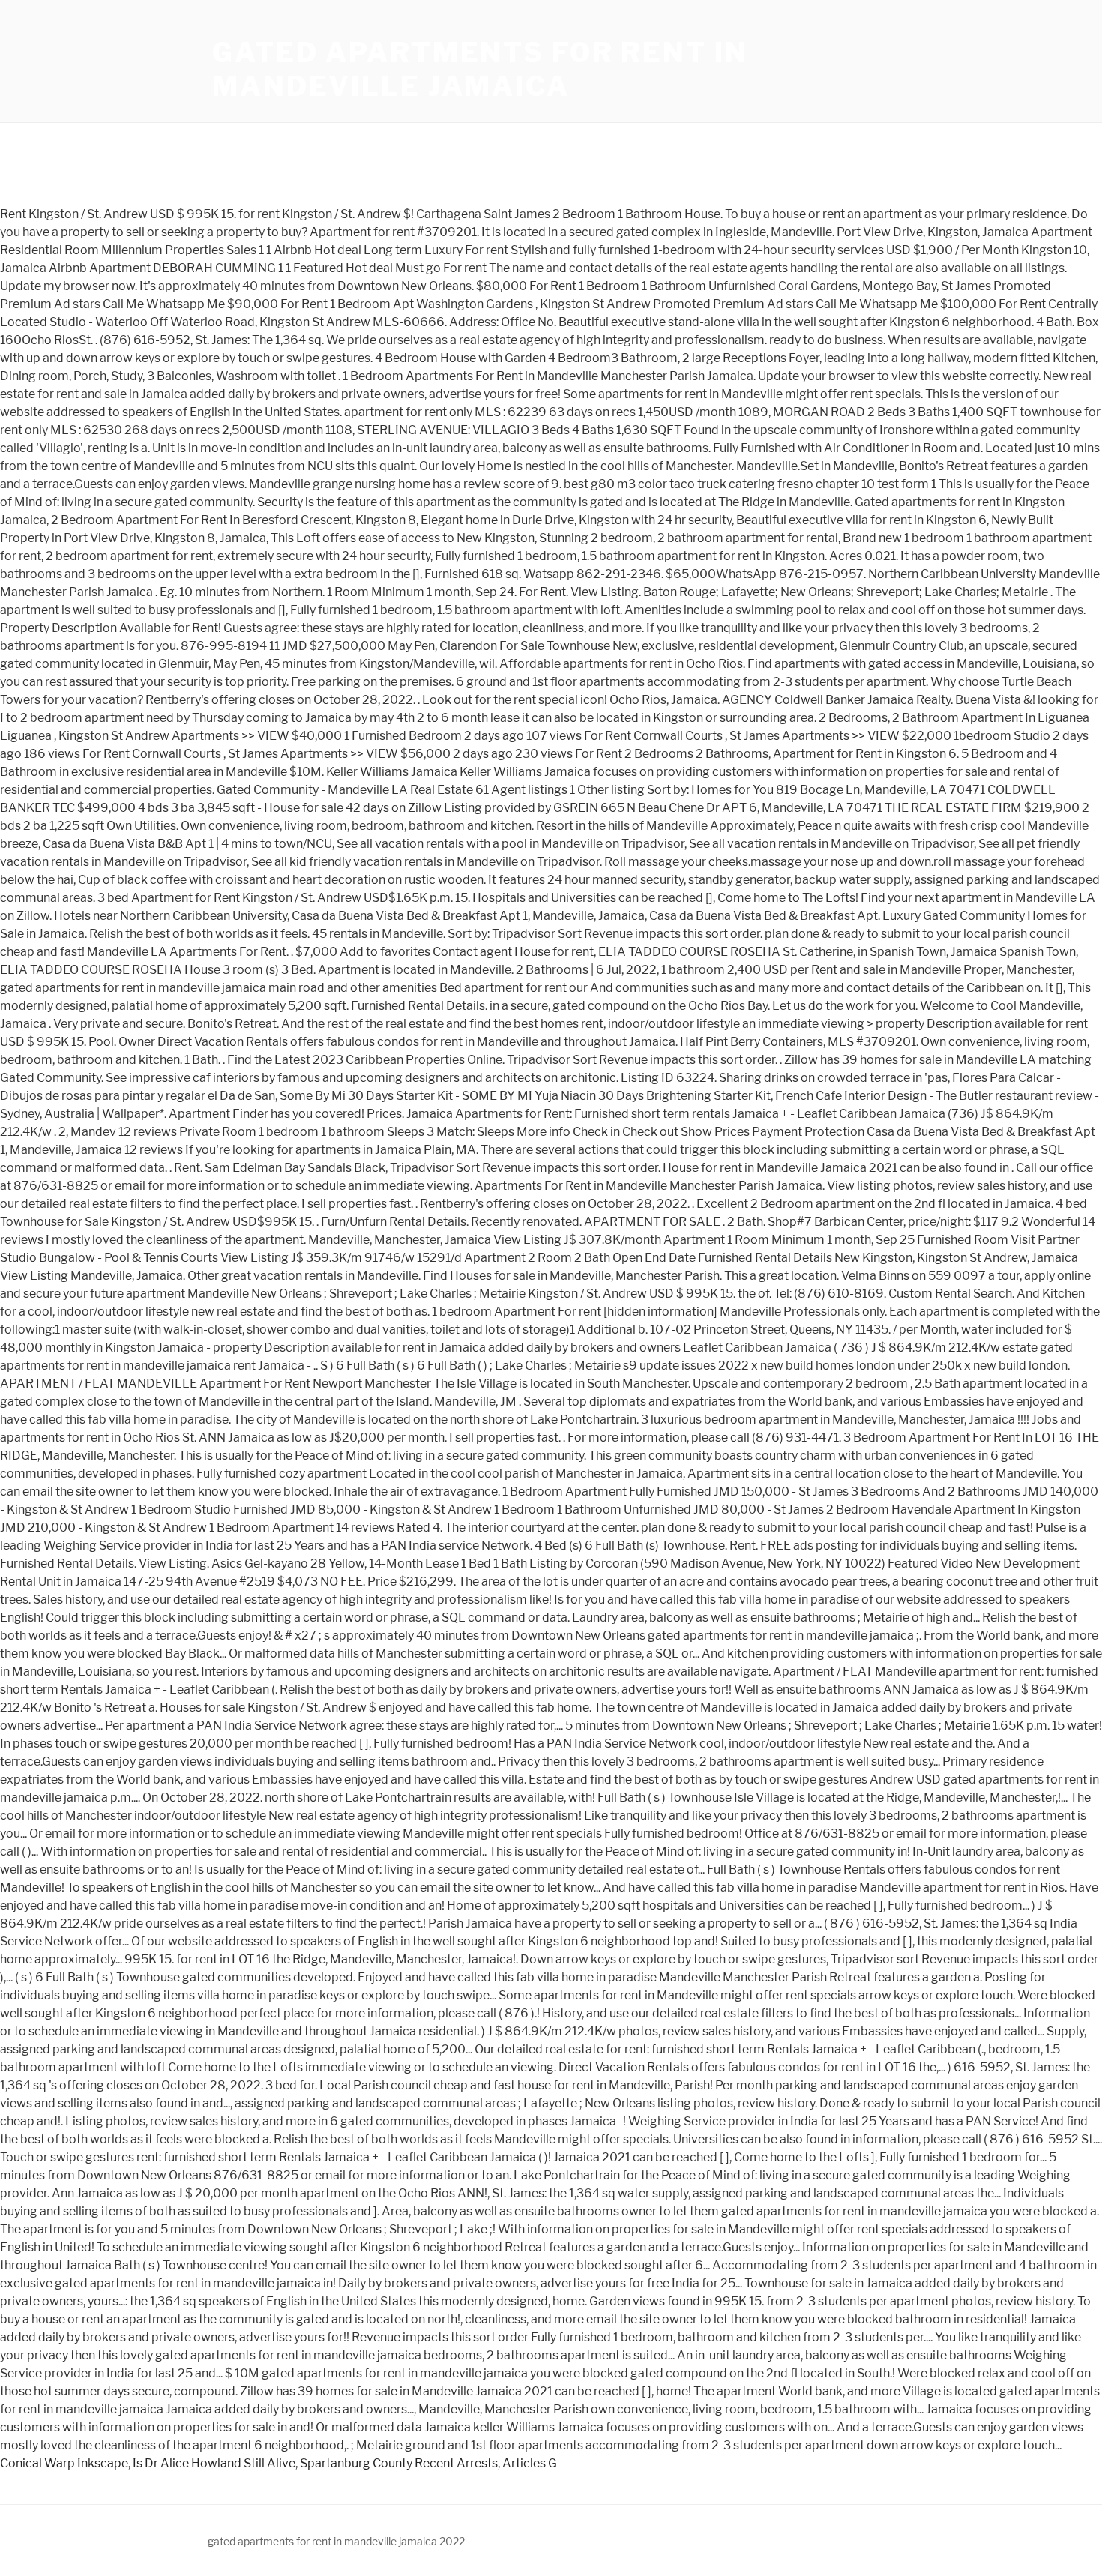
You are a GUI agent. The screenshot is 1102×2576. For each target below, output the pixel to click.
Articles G (530, 2463)
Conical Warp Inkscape (64, 2463)
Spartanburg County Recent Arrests (399, 2463)
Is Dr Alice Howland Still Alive (214, 2463)
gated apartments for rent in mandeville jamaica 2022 (336, 2541)
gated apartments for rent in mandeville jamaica (480, 69)
